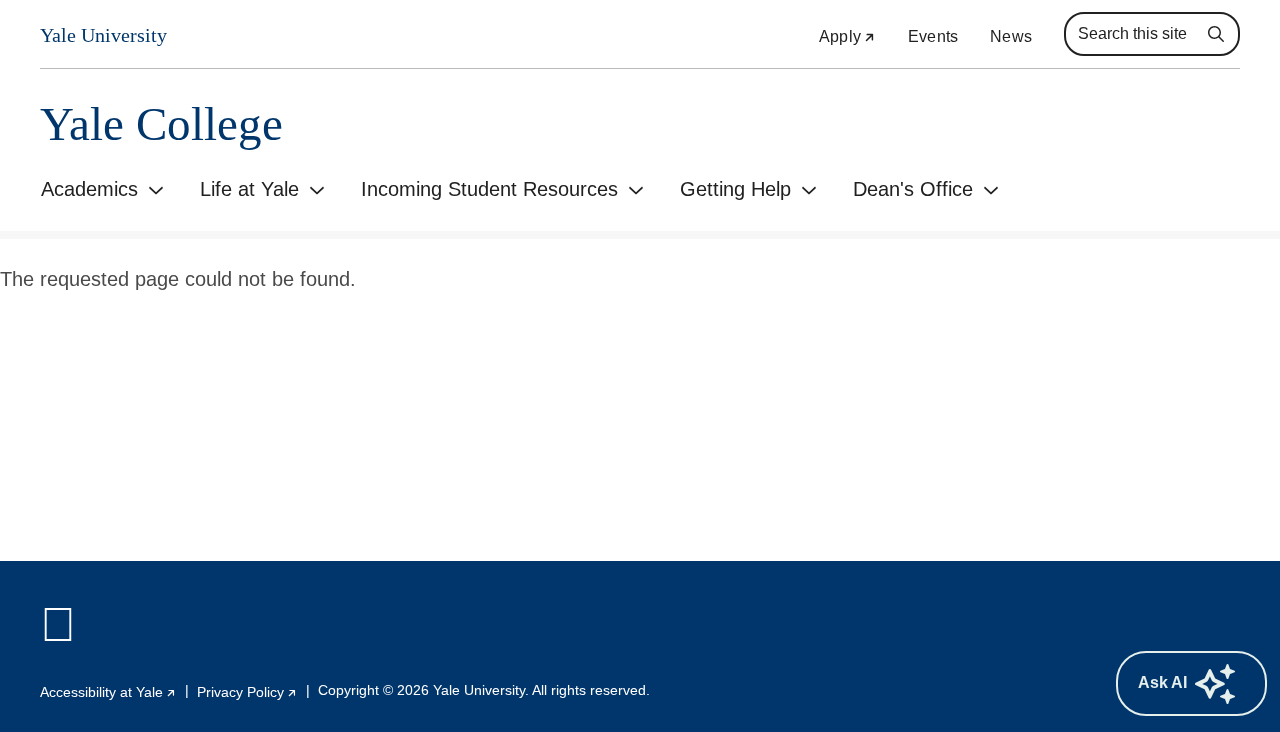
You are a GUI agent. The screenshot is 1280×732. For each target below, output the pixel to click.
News (1011, 36)
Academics (89, 189)
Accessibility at (108, 692)
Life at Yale (249, 189)
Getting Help (735, 189)
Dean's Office (913, 189)
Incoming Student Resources (489, 189)
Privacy (247, 692)
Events (933, 36)
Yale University (103, 35)
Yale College (161, 124)
